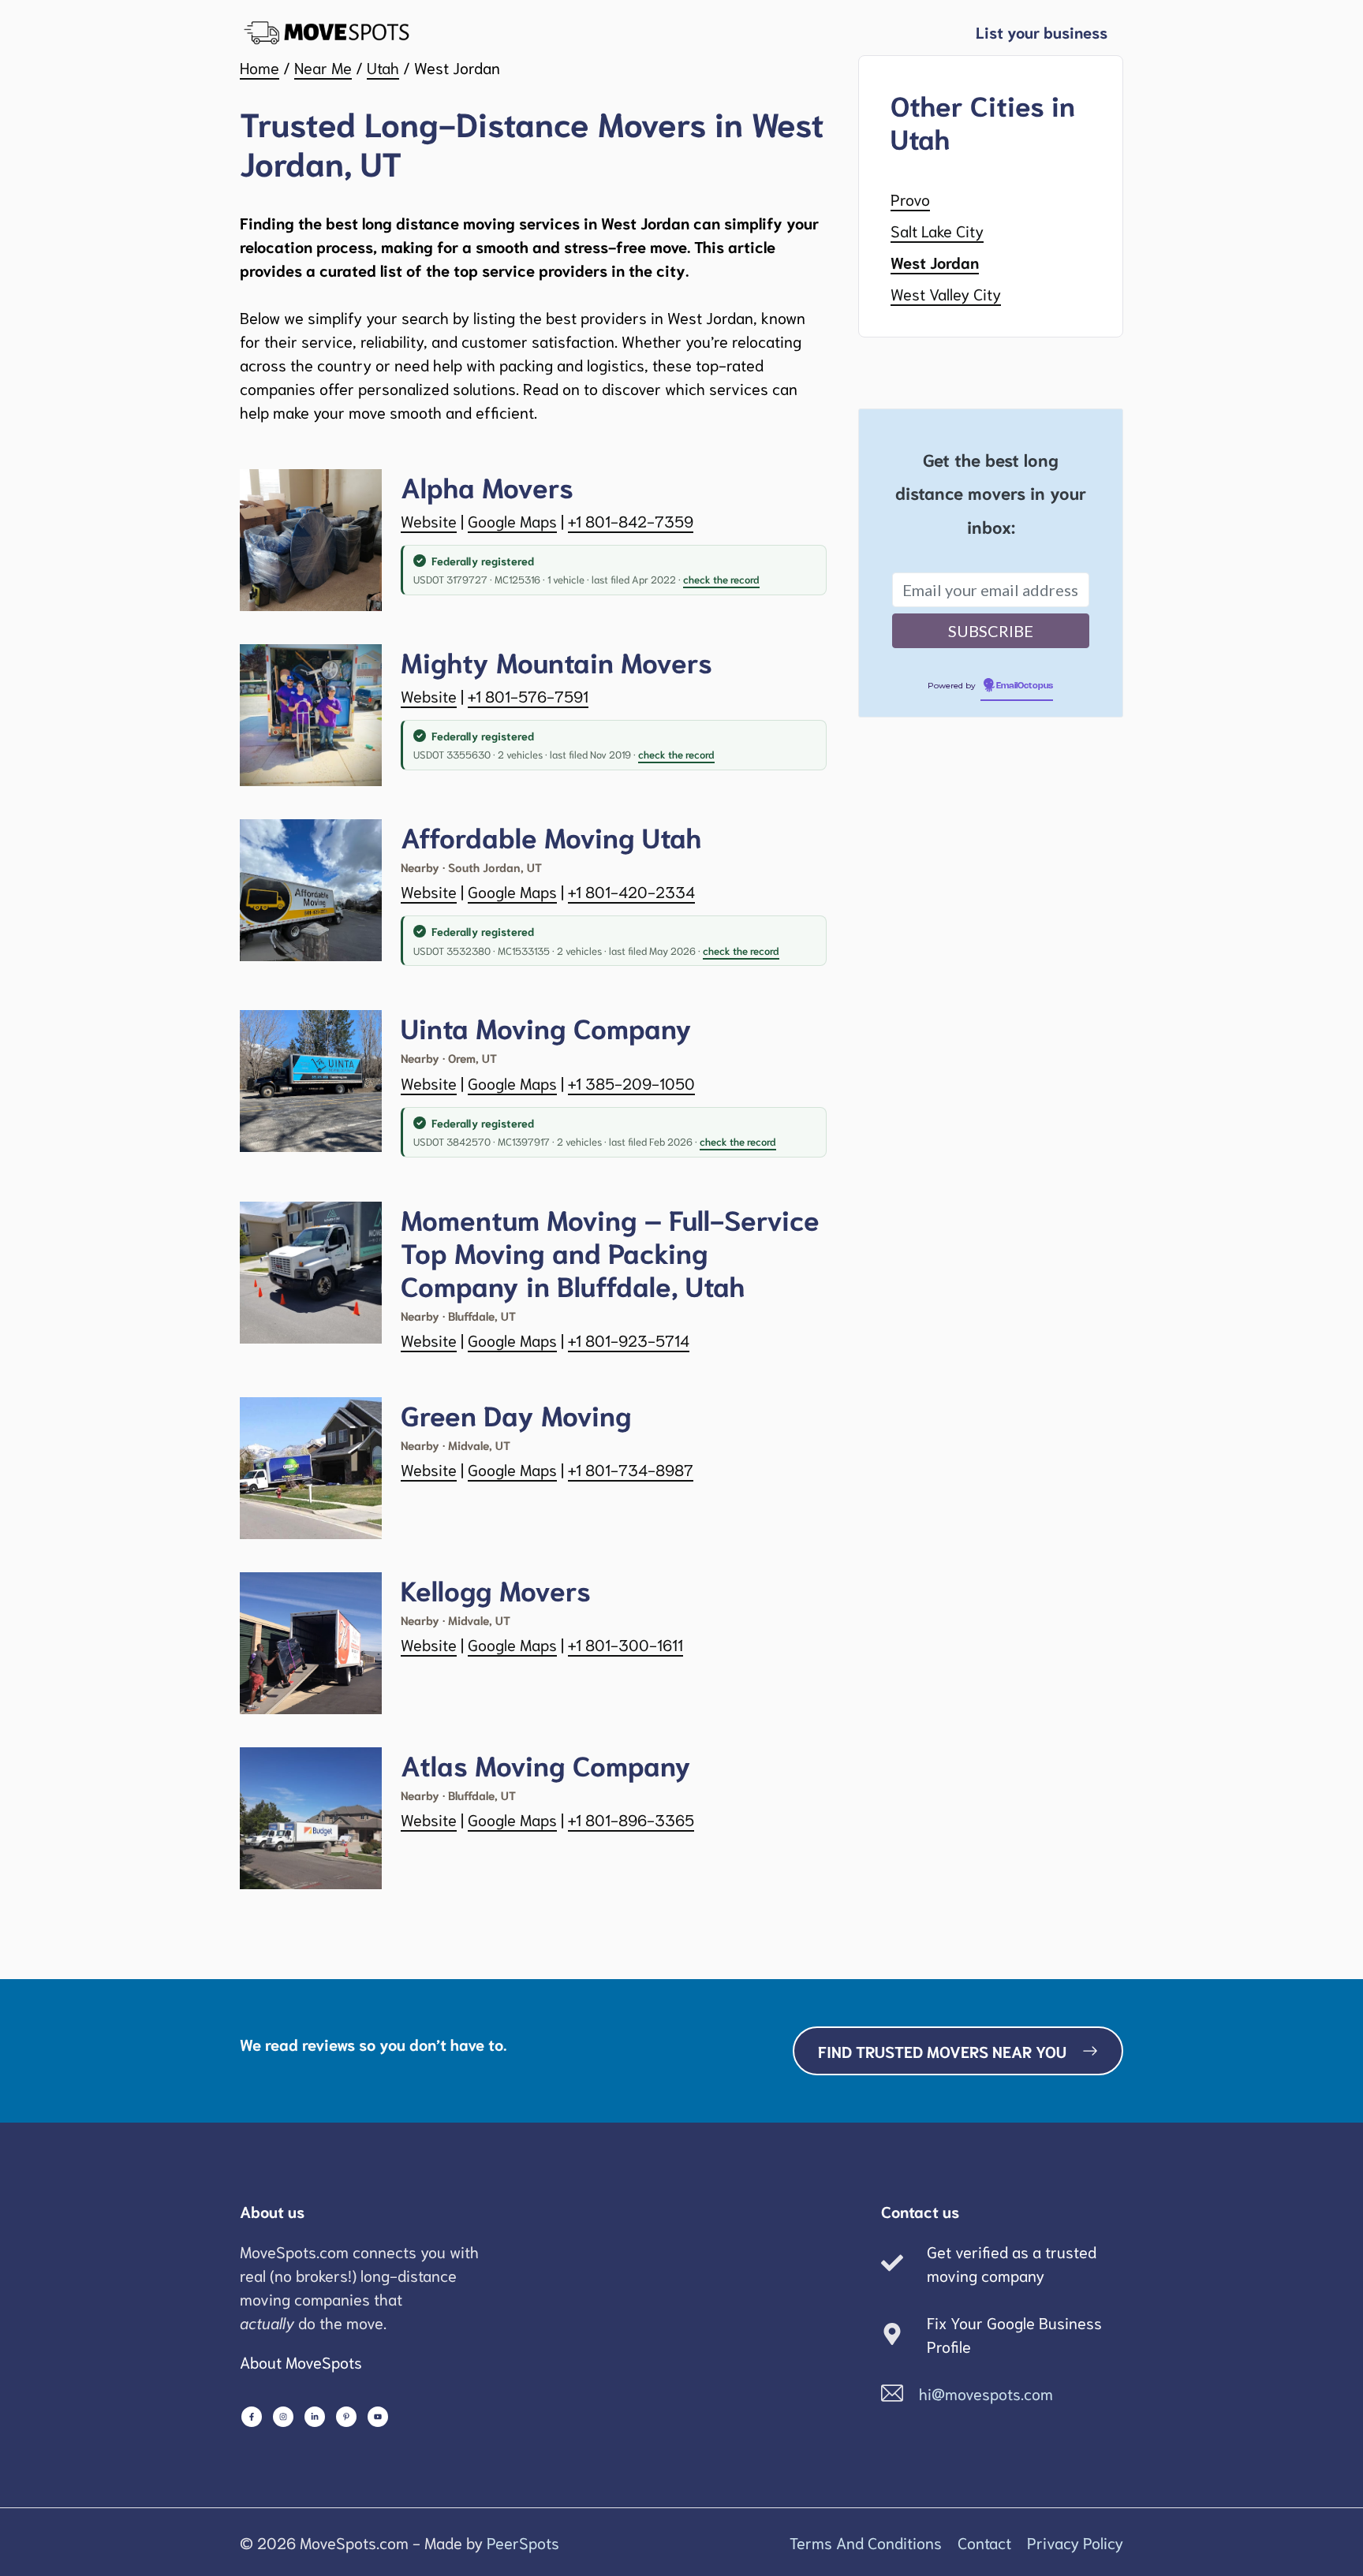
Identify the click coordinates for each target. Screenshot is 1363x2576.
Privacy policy (1075, 2542)
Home (260, 67)
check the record (721, 579)
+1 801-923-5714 (629, 1340)
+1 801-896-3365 (631, 1819)
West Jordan (935, 262)
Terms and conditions (866, 2542)
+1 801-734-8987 (631, 1469)
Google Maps (512, 520)
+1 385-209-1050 (631, 1083)
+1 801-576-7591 (528, 695)
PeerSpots (523, 2542)
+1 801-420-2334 (631, 891)
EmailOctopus (1025, 686)
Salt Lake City (937, 230)
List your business (1042, 32)
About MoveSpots (301, 2362)
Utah (383, 67)
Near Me (323, 67)
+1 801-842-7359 (631, 520)
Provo (910, 199)
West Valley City (946, 293)
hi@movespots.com (986, 2393)
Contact (984, 2542)
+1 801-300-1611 (625, 1644)
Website (429, 520)
